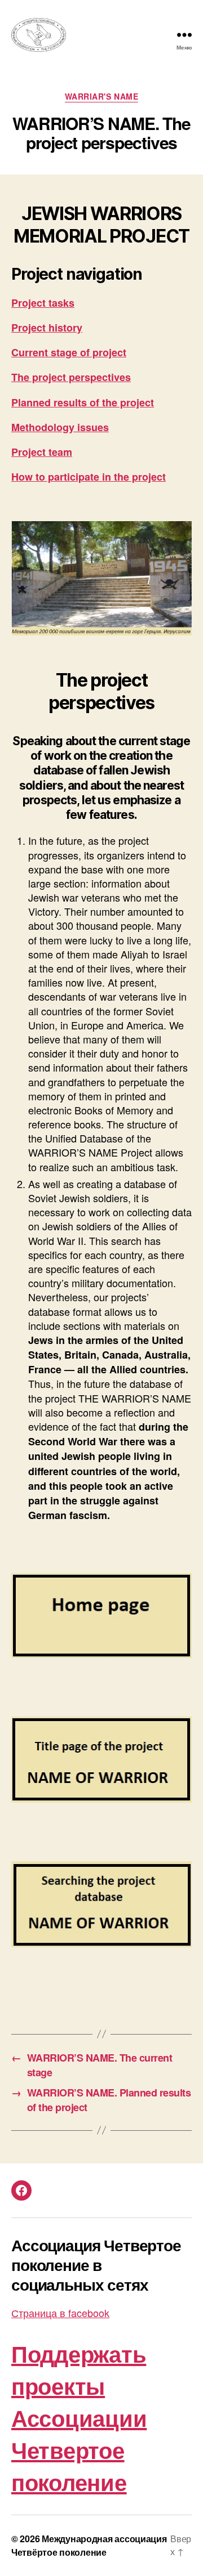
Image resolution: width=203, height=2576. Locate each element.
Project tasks (43, 303)
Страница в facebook (60, 2313)
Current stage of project (69, 352)
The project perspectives (71, 377)
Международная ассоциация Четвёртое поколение (89, 2545)
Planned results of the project (83, 402)
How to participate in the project (89, 477)
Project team (42, 452)
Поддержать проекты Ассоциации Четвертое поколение (79, 2418)
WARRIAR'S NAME (101, 97)
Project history (47, 328)
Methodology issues (60, 427)
